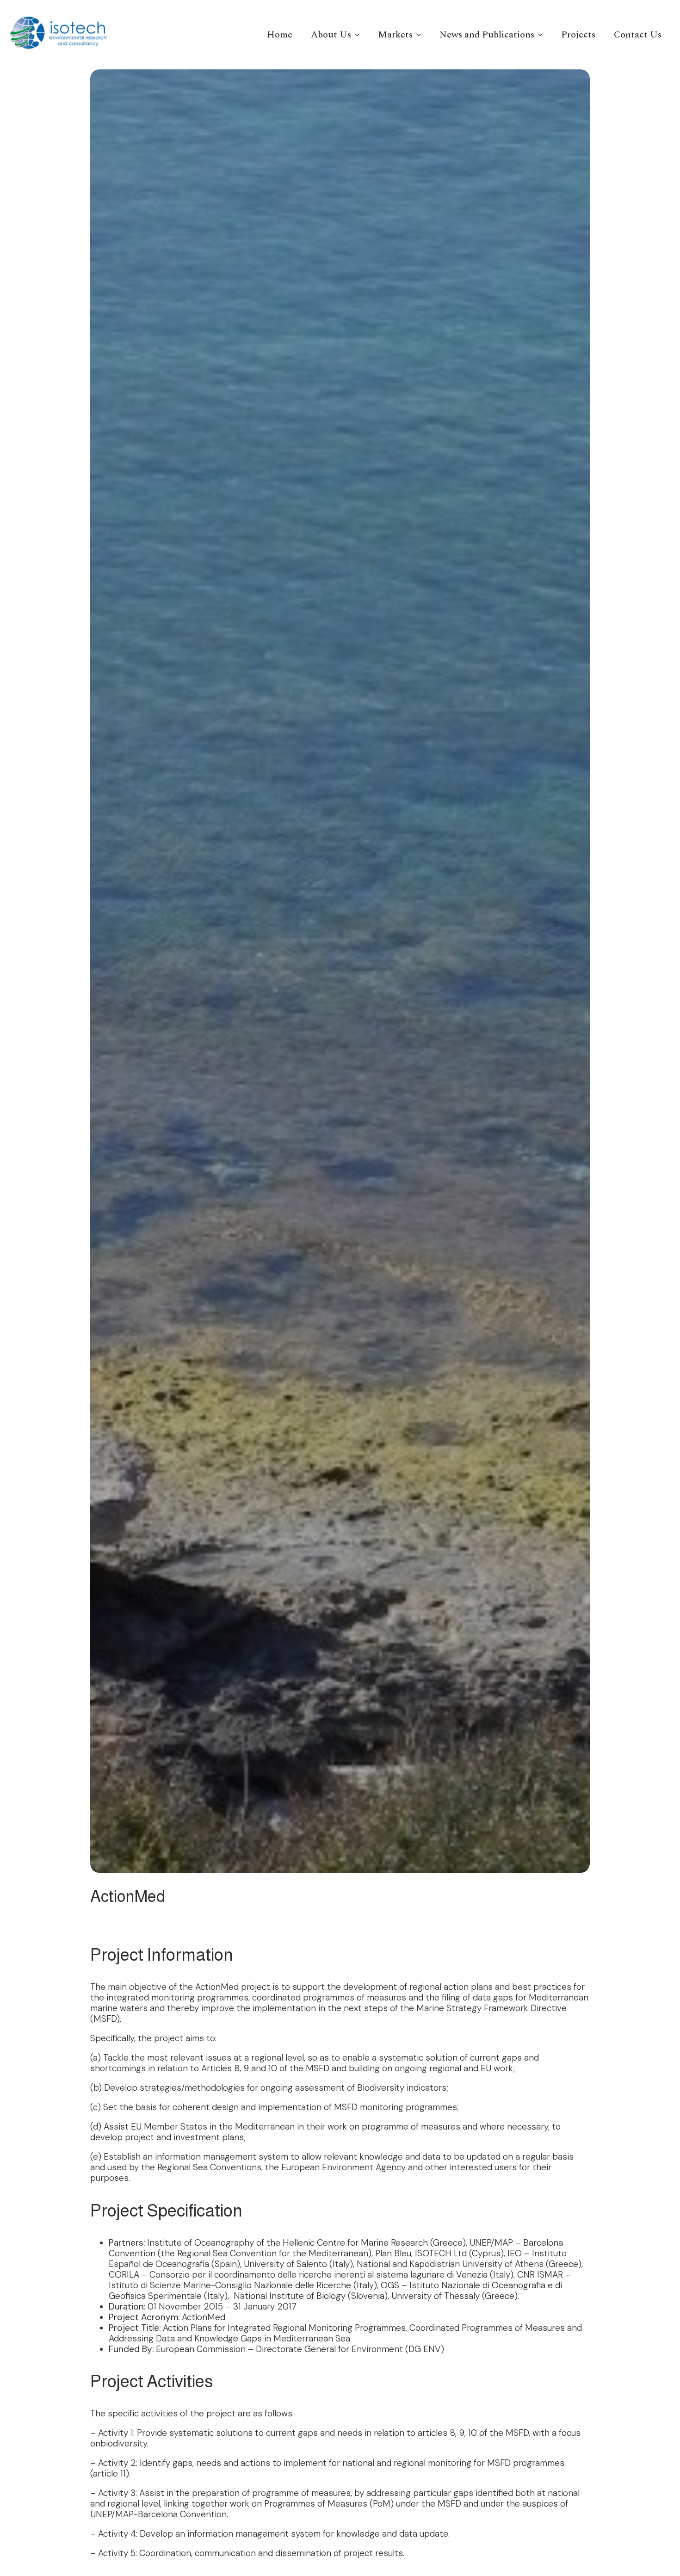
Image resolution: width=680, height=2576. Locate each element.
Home (280, 35)
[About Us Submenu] (360, 35)
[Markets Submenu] (421, 35)
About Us (331, 35)
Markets (395, 35)
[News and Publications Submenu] (543, 35)
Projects (578, 35)
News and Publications (487, 35)
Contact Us (638, 35)
